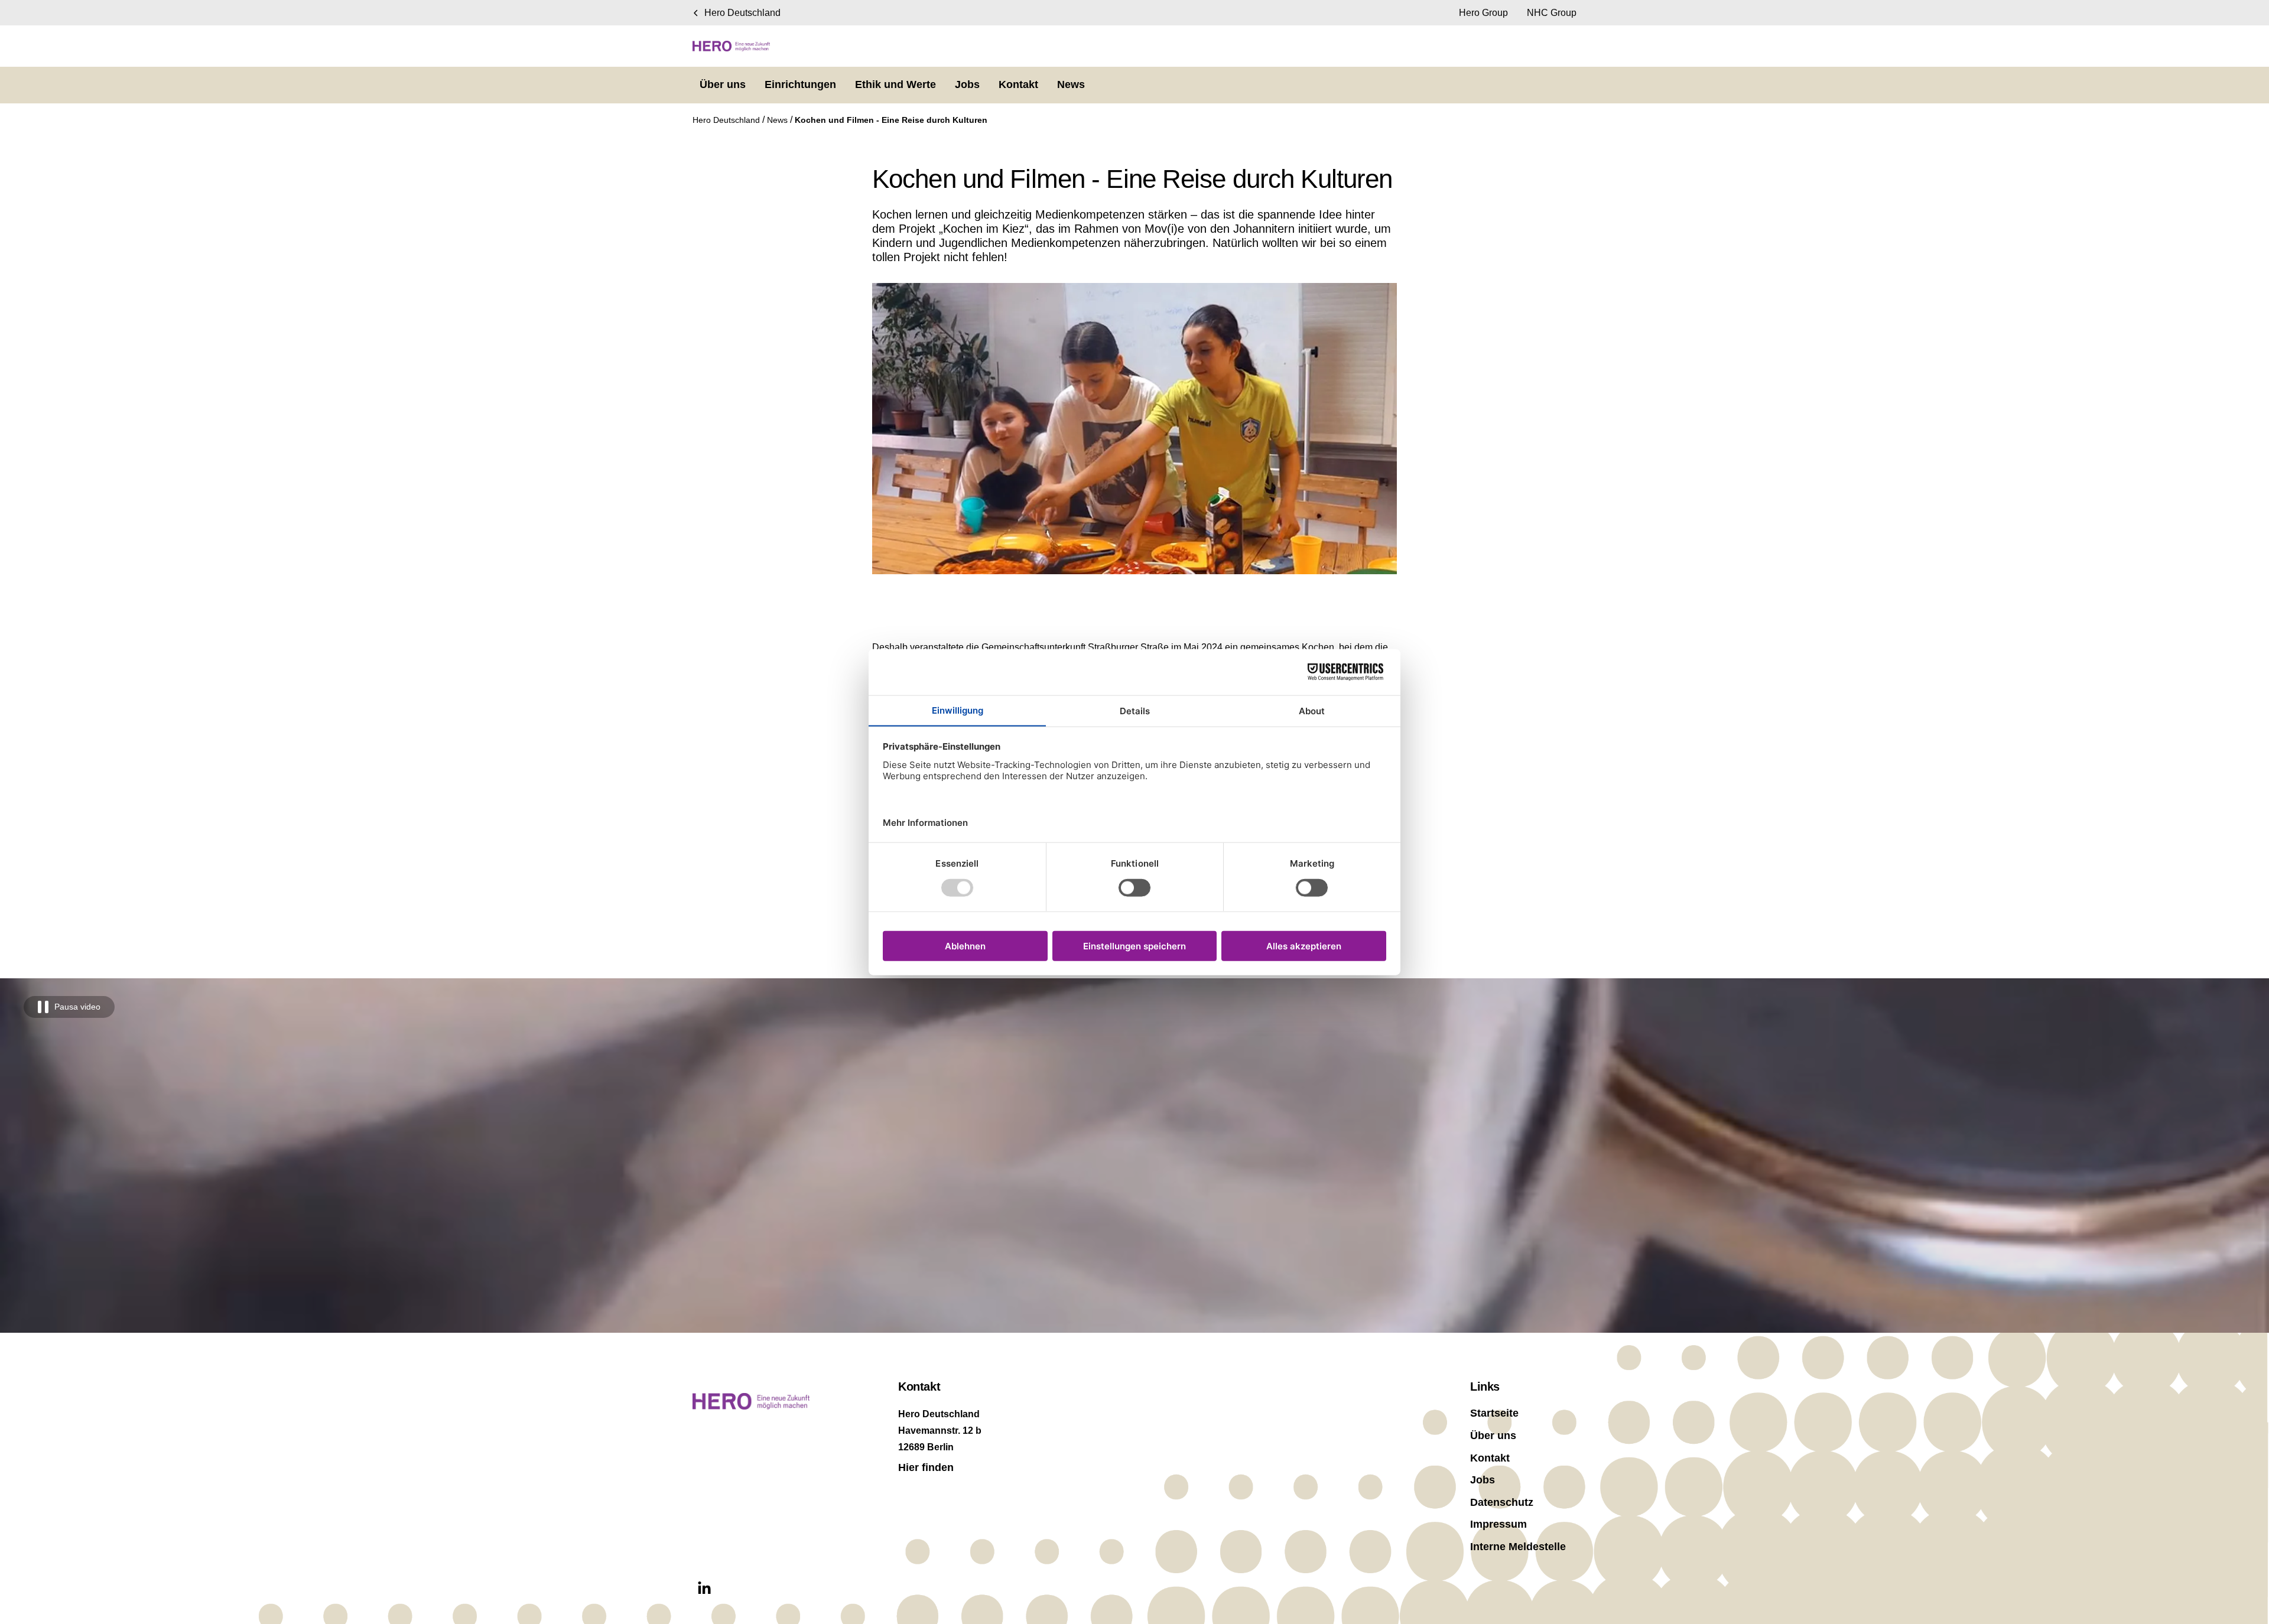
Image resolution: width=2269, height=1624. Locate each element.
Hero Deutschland (727, 120)
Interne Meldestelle (1518, 1547)
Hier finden (926, 1467)
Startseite (1494, 1413)
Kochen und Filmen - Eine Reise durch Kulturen (891, 120)
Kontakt (1490, 1458)
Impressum (1498, 1524)
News (778, 120)
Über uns (1493, 1436)
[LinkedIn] (704, 1589)
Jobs (1483, 1480)
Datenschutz (1502, 1502)
